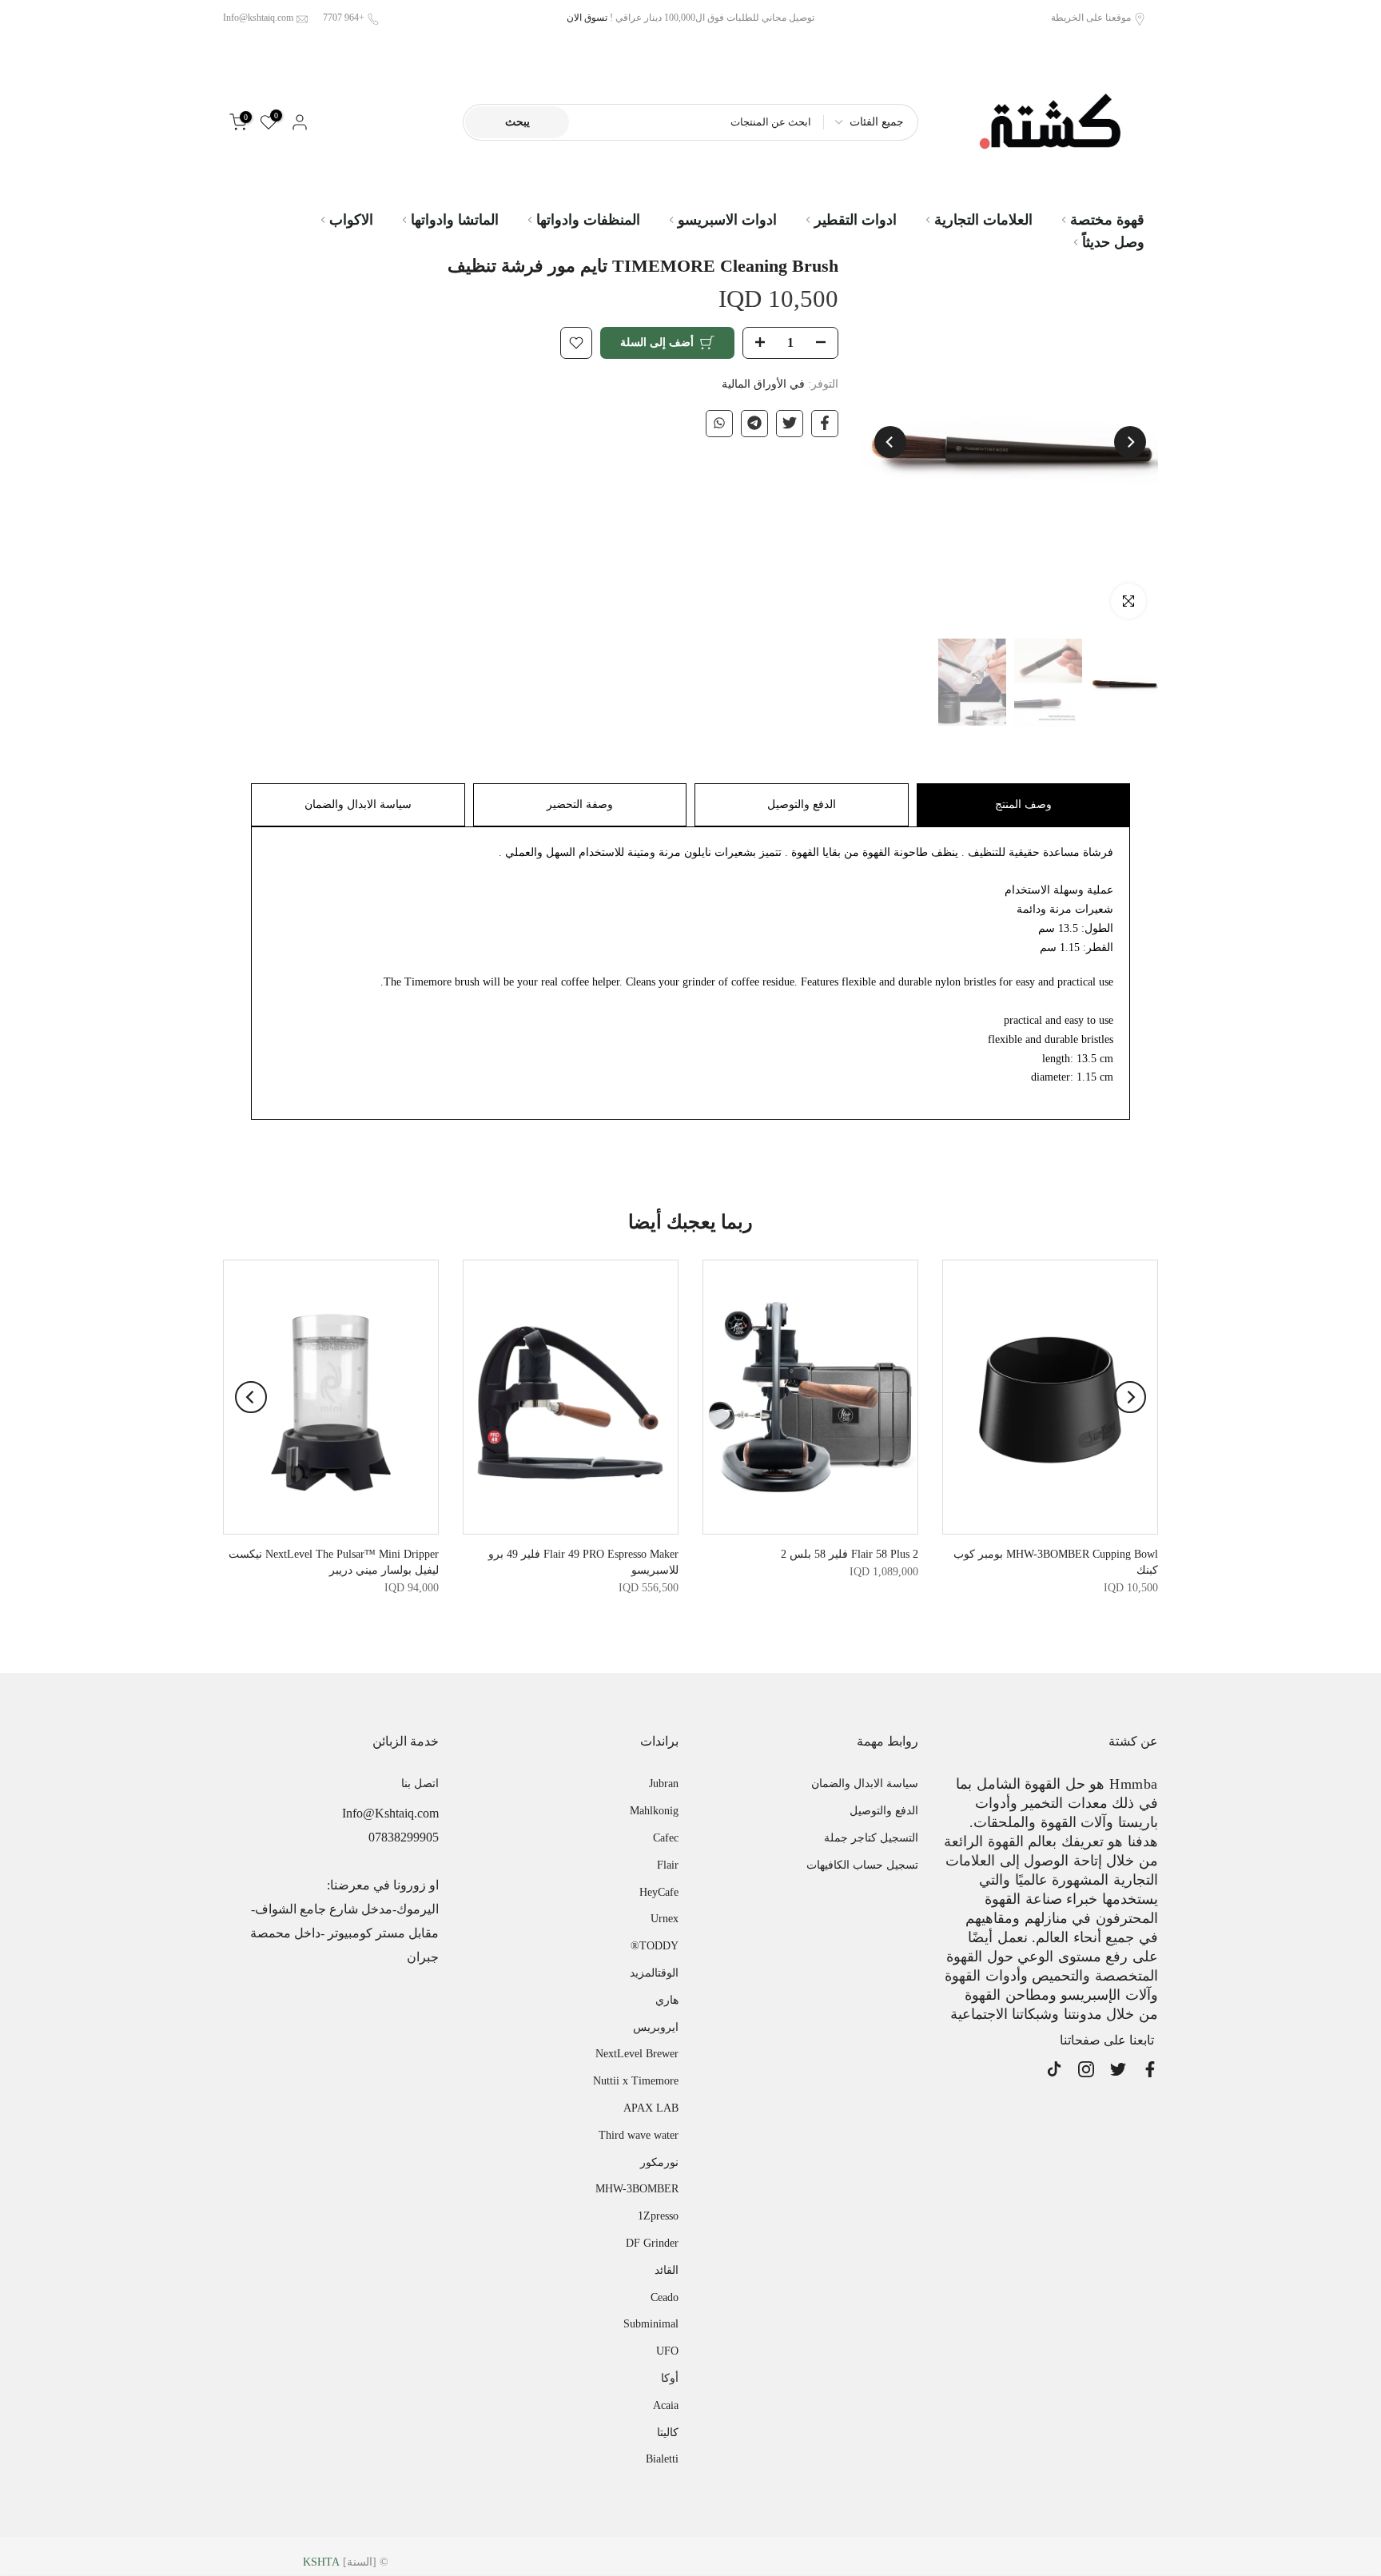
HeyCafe (659, 1892)
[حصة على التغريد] (790, 423)
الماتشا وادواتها (455, 220)
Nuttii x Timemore (636, 2081)
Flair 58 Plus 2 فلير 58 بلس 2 (850, 1555)
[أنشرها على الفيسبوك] (825, 423)
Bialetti (662, 2459)
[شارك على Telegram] (754, 423)
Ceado (665, 2297)
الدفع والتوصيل (802, 804)
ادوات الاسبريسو (727, 220)
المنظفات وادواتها (588, 220)
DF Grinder (652, 2243)
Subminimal (651, 2324)
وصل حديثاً (1113, 242)
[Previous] (1130, 442)
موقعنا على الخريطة (1091, 18)
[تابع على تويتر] (1118, 2069)
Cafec (666, 1838)
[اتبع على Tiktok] (1054, 2069)
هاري (667, 2000)
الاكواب (351, 220)
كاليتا (668, 2433)
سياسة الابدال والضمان (358, 804)
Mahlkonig (654, 1811)
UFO (667, 2351)
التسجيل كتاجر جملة (871, 1838)
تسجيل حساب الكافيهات (862, 1865)
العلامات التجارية (983, 220)
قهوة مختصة (1107, 220)
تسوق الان (587, 18)
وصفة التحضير (580, 804)
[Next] (890, 442)
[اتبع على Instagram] (1086, 2069)
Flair (668, 1865)
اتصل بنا (420, 1784)
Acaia (666, 2405)
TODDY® (655, 1946)
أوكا (670, 2378)
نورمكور (659, 2162)
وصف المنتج (1023, 804)
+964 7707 (344, 18)
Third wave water (639, 2135)
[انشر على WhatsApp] (719, 423)
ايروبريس (656, 2027)
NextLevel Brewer (637, 2054)
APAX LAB (651, 2108)
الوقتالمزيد (654, 1973)
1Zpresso (658, 2216)
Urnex (665, 1919)
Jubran (664, 1784)
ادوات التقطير (856, 220)
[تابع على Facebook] (1150, 2069)
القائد (667, 2270)
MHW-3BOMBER (637, 2189)
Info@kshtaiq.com (258, 18)
